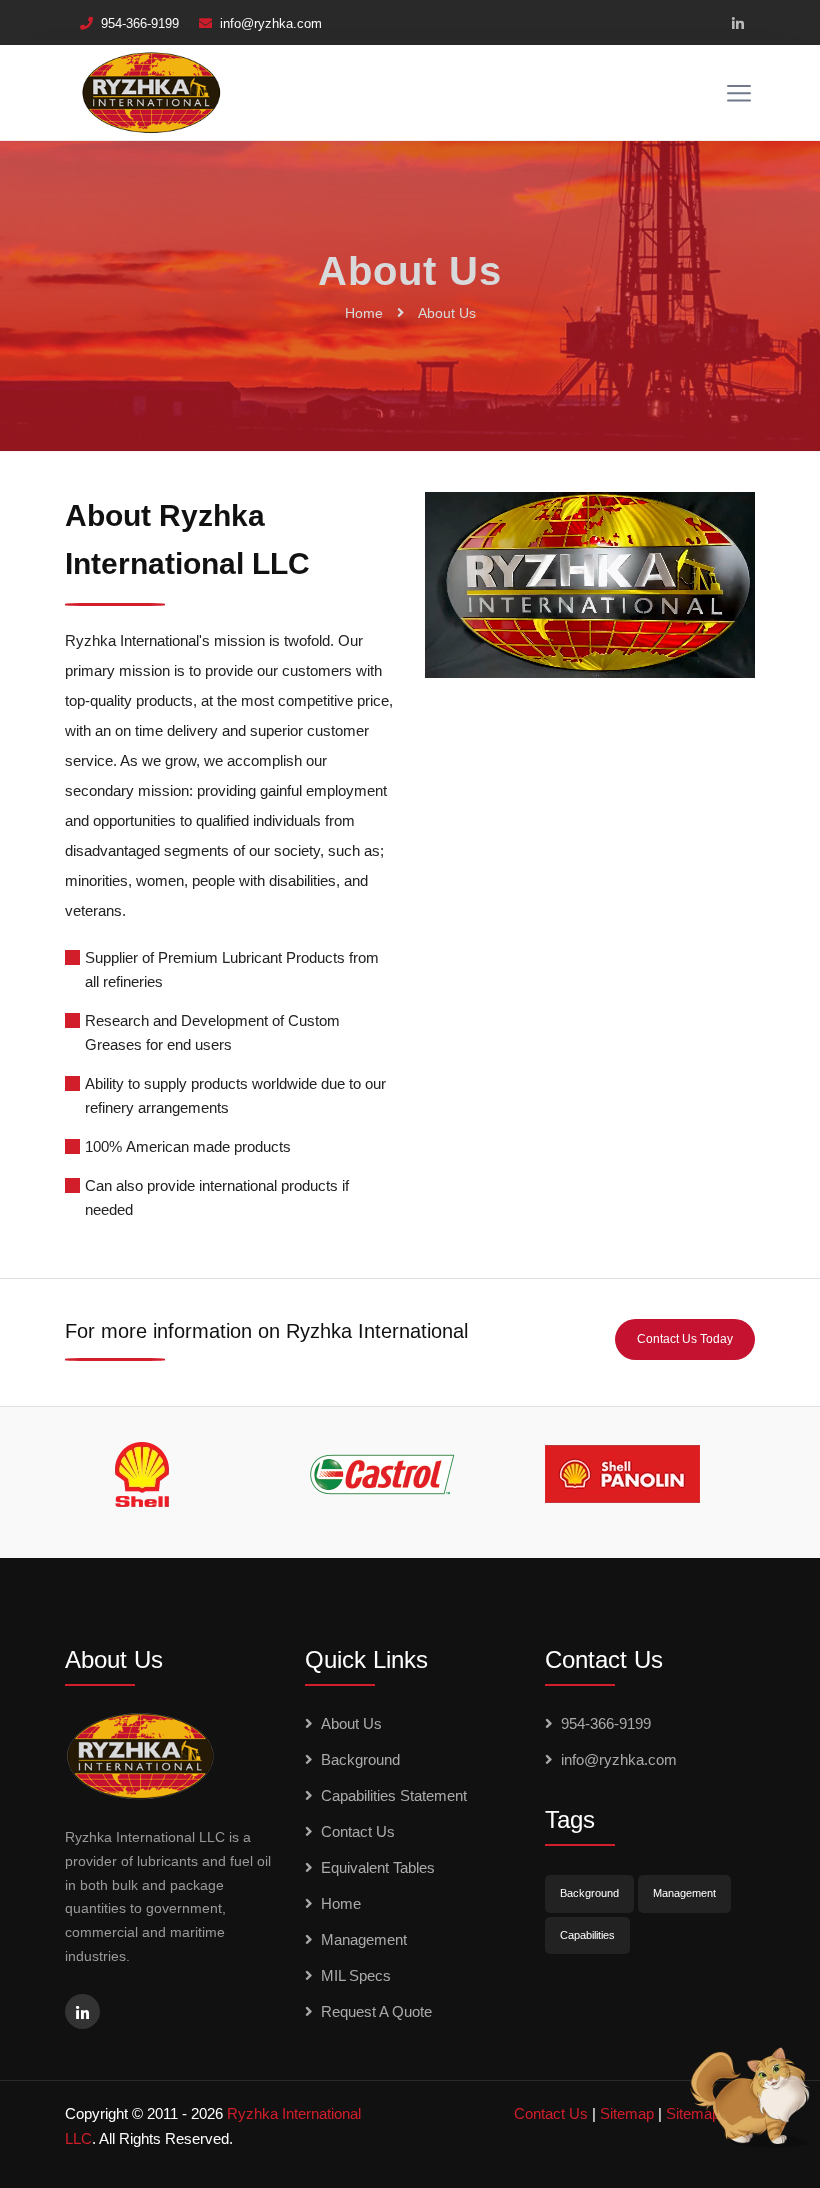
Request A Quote (376, 2011)
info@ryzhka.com (271, 23)
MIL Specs (356, 1975)
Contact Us (358, 1831)
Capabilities (587, 1935)
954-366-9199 (140, 23)
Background (360, 1759)
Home (364, 313)
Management (364, 1939)
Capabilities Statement (394, 1795)
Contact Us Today (685, 1339)
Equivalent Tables (378, 1867)
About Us (447, 313)
